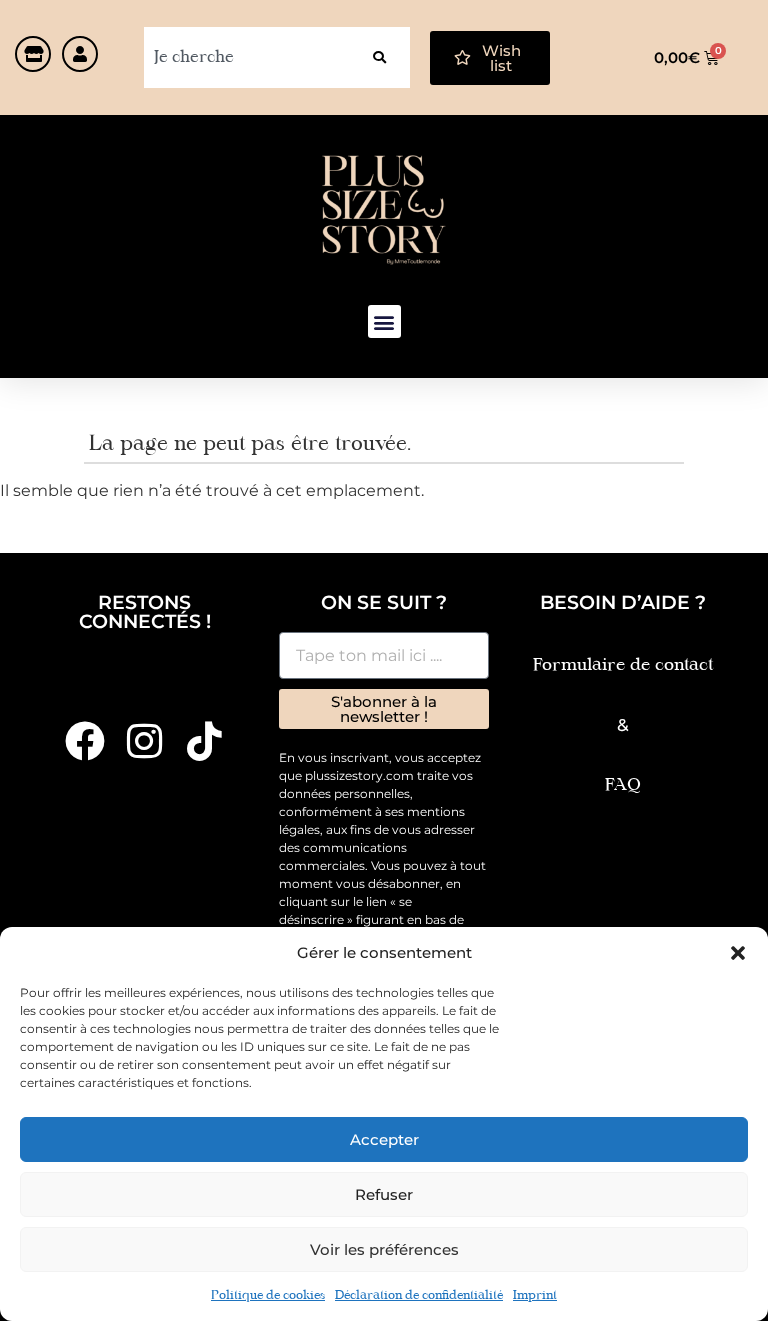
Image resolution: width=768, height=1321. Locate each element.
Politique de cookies (268, 1296)
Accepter (384, 1139)
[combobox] (246, 57)
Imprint (535, 1296)
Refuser (384, 1194)
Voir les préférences (384, 1249)
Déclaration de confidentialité (419, 1296)
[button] (738, 953)
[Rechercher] (379, 57)
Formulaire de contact (623, 665)
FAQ (623, 785)
